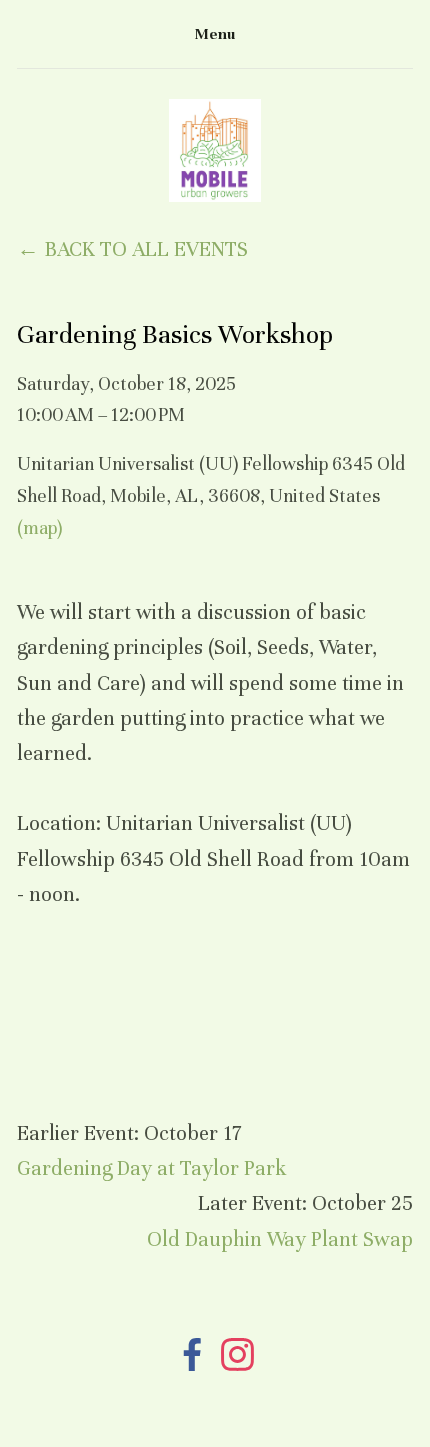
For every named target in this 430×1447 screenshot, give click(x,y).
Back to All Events (146, 249)
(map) (39, 528)
